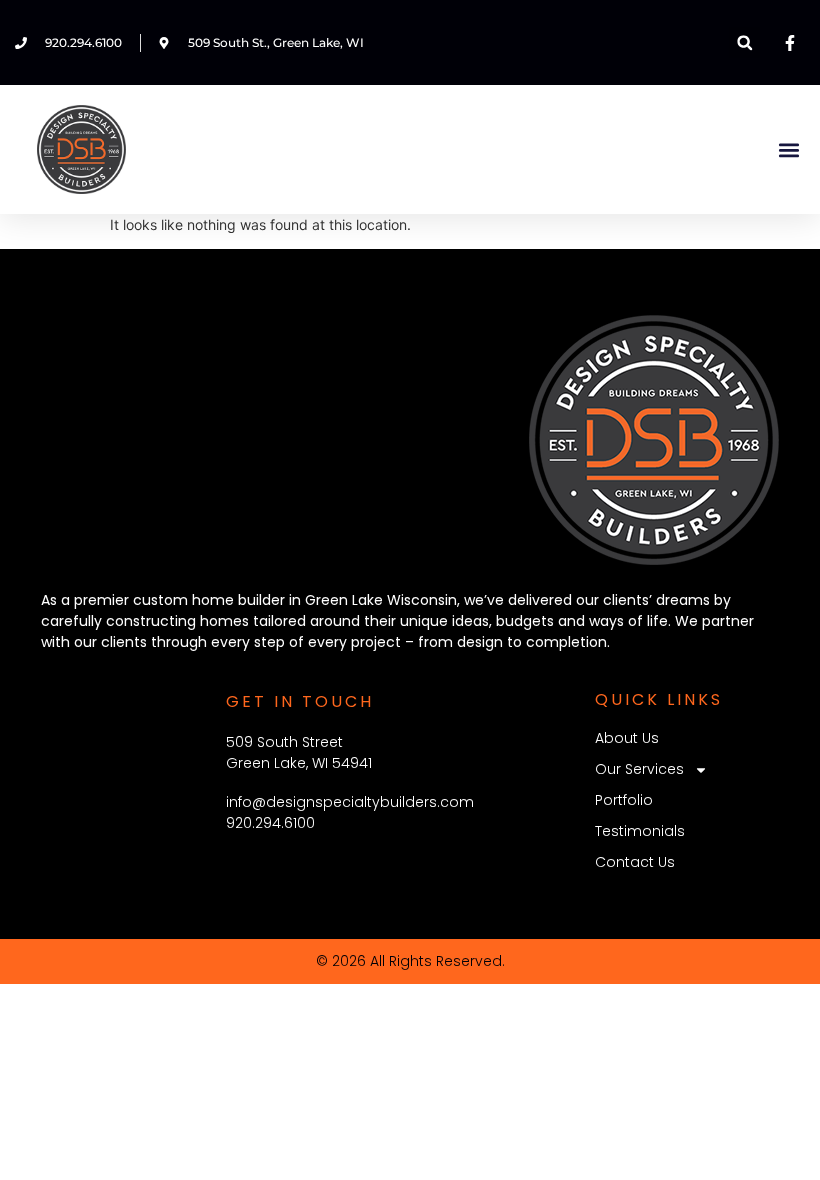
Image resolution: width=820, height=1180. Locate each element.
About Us (627, 738)
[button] (744, 42)
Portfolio (624, 800)
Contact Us (635, 862)
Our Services (639, 769)
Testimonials (640, 831)
